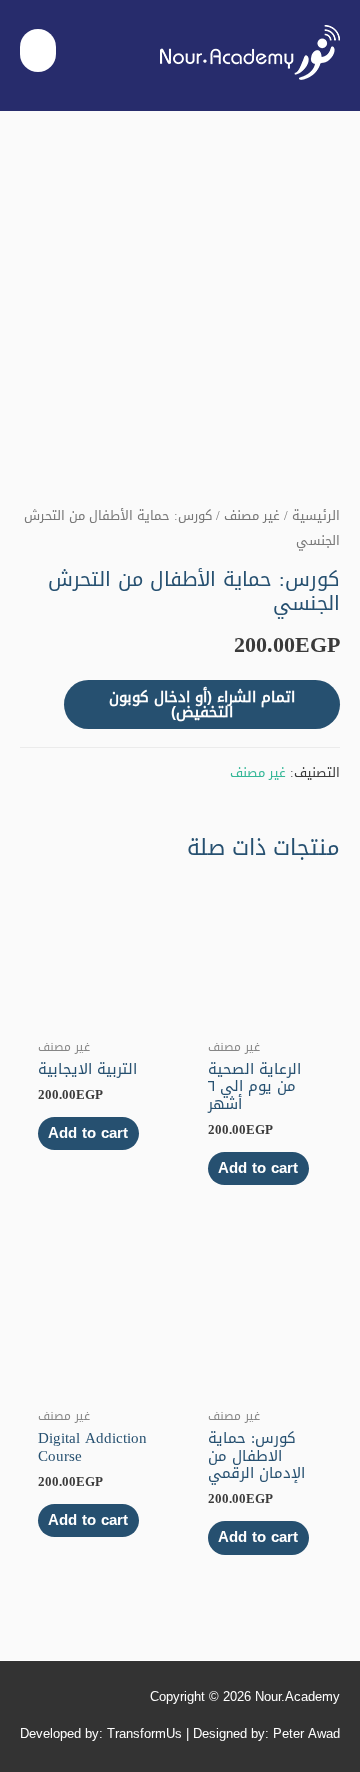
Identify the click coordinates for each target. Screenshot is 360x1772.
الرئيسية (316, 515)
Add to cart (258, 1168)
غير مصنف (252, 515)
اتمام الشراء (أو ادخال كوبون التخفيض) (202, 704)
